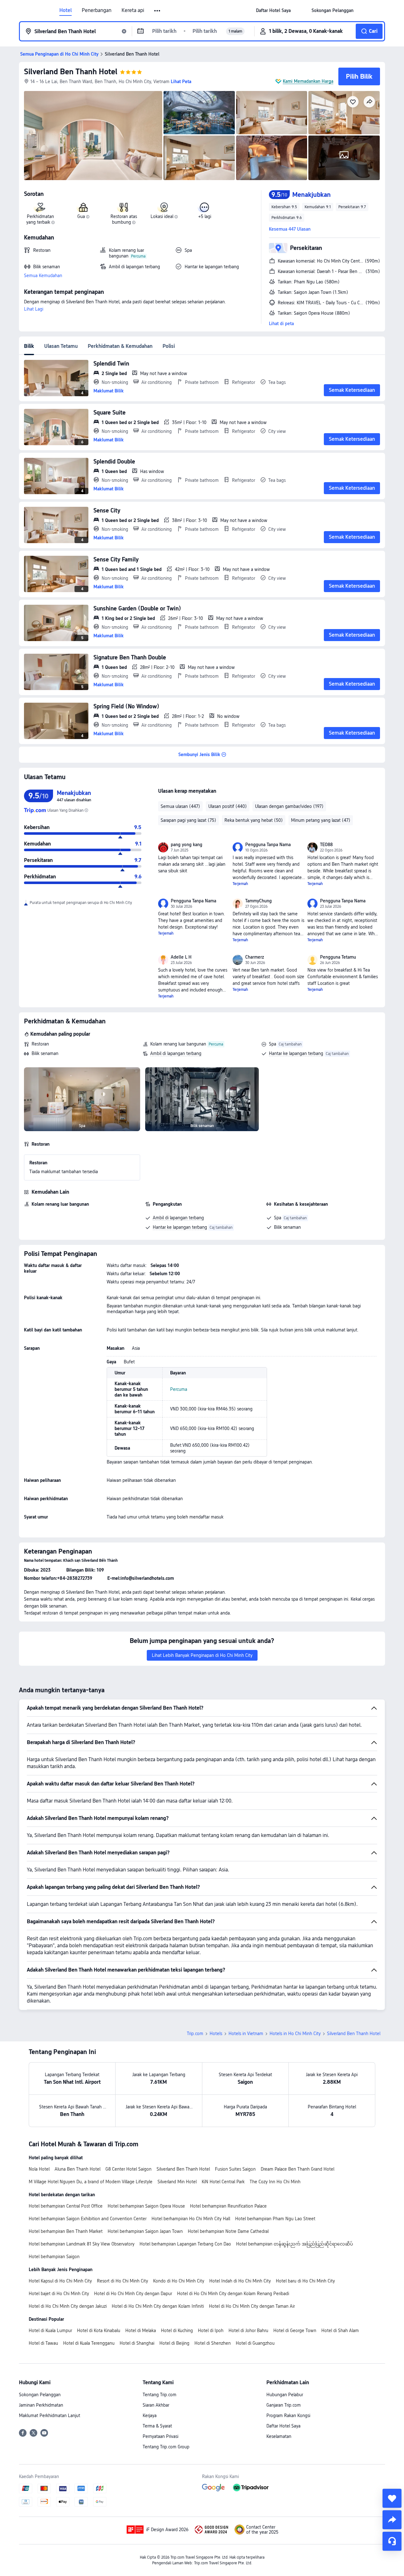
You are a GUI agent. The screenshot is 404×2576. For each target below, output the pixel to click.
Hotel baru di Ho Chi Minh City (305, 2281)
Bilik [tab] (29, 346)
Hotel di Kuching (177, 2331)
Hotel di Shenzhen (213, 2343)
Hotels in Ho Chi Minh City (295, 2034)
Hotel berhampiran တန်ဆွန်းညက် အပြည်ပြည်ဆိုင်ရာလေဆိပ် (294, 2244)
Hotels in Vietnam (246, 2034)
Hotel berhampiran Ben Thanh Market (66, 2231)
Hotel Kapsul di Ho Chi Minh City (60, 2281)
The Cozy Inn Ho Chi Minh (275, 2182)
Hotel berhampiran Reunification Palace (228, 2206)
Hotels (216, 2034)
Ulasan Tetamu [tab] (61, 346)
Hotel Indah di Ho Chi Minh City (240, 2281)
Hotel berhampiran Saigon (54, 2257)
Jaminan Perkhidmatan (41, 2405)
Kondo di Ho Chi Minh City (179, 2281)
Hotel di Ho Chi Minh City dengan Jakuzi (68, 2306)
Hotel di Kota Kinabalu (99, 2331)
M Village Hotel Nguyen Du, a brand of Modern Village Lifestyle (91, 2182)
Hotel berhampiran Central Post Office (66, 2206)
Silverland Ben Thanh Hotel (71, 72)
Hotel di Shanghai (137, 2343)
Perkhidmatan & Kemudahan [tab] (120, 346)
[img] (93, 136)
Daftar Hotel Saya (283, 2426)
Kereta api (133, 10)
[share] (392, 2520)
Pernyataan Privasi (160, 2436)
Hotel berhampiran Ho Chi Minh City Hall (191, 2219)
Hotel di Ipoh (211, 2331)
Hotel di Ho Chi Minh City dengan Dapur (133, 2294)
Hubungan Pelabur (285, 2395)
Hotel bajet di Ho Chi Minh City (59, 2294)
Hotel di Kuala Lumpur (50, 2331)
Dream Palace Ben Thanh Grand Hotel (297, 2169)
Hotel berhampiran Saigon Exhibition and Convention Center (88, 2219)
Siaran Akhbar (156, 2405)
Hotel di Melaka (141, 2331)
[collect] (392, 2498)
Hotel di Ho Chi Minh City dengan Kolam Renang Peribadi (233, 2294)
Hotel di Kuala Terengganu (89, 2343)
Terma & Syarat (157, 2426)
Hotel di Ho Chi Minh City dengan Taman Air (252, 2306)
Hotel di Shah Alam (340, 2331)
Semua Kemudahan (43, 276)
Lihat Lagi (34, 309)
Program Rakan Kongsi (288, 2415)
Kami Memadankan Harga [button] (308, 81)
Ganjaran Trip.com (284, 2405)
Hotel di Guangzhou (255, 2343)
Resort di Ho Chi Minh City (122, 2281)
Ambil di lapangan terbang (176, 1053)
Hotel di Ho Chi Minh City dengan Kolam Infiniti (158, 2306)
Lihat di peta (281, 324)
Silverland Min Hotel (177, 2182)
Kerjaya (150, 2415)
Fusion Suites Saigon (235, 2169)
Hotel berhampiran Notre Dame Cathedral (228, 2231)
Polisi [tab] (169, 346)
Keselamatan (279, 2436)
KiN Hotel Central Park (223, 2182)
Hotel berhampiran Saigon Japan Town (145, 2231)
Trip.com (195, 2034)
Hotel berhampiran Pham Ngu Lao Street (275, 2219)
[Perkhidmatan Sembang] (392, 2541)
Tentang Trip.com (160, 2395)
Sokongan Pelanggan (40, 2395)
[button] (158, 11)
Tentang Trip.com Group (166, 2447)
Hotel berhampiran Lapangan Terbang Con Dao (185, 2244)
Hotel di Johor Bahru (248, 2331)
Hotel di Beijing (174, 2343)
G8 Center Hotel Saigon (128, 2169)
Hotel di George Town (295, 2331)
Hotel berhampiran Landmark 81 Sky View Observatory (82, 2244)
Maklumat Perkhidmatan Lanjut (50, 2415)
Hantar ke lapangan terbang (296, 1053)
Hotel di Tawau (43, 2343)
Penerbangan (97, 10)
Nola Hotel (39, 2169)
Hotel (65, 10)
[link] (273, 10)
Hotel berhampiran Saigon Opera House (146, 2206)
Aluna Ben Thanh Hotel (77, 2169)
